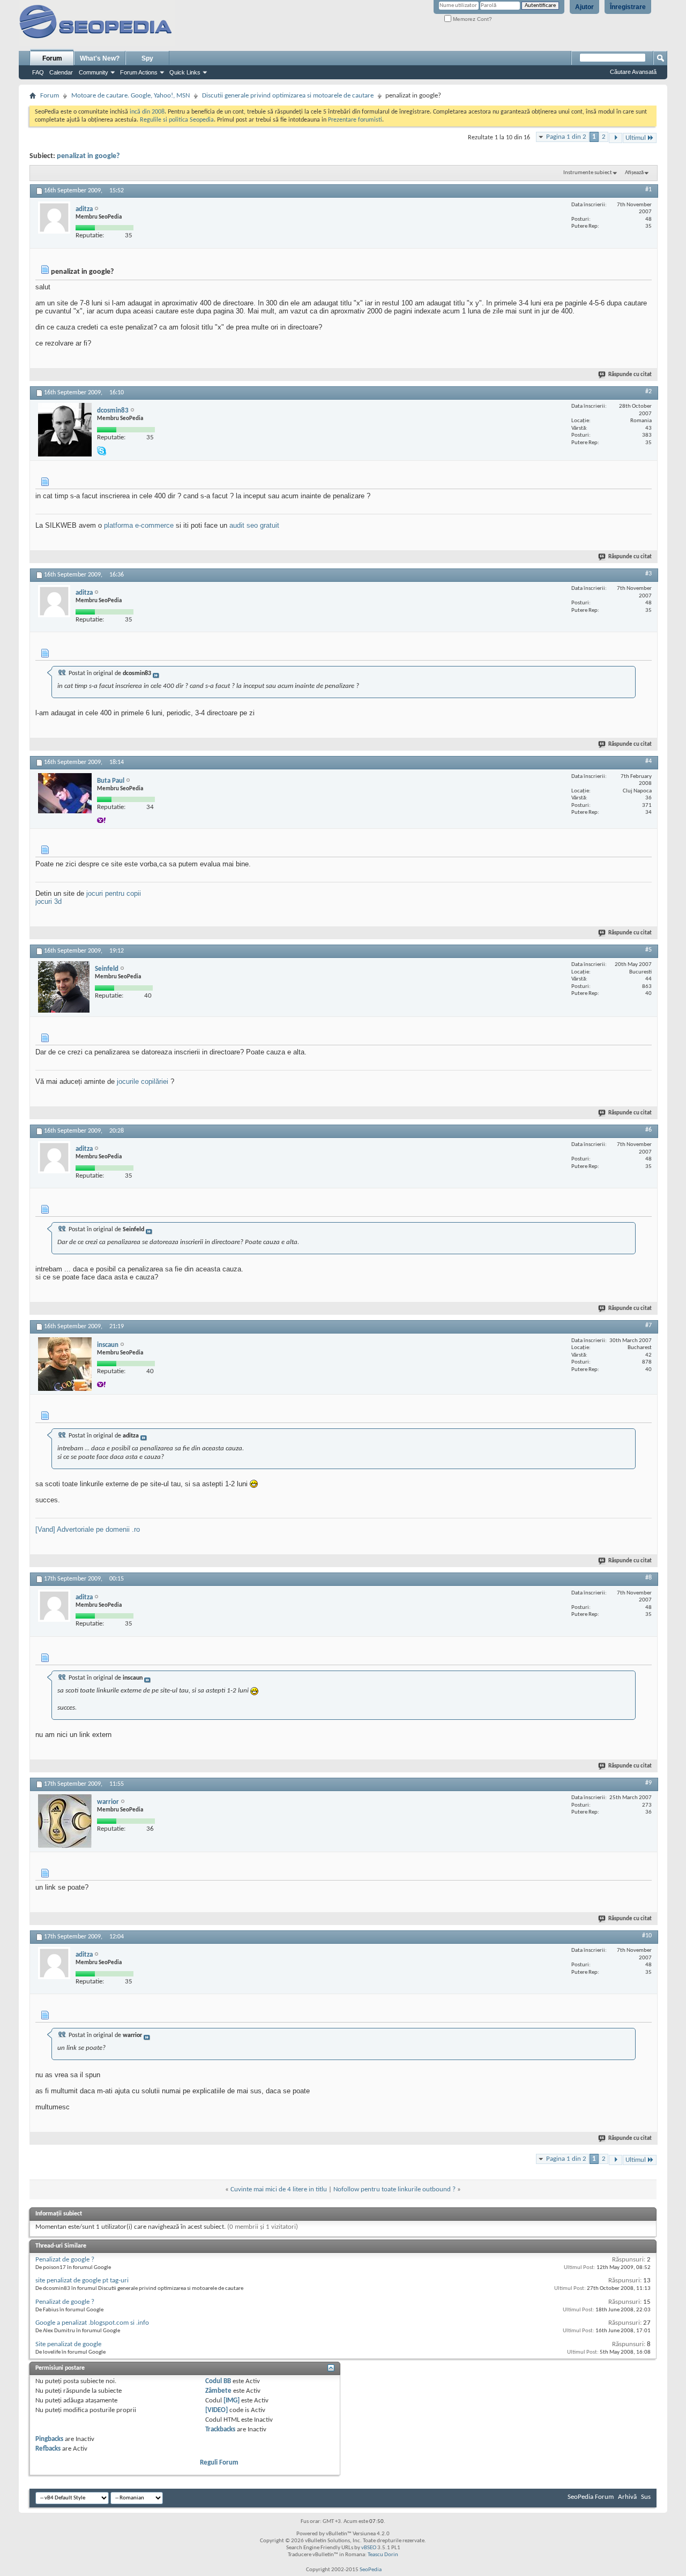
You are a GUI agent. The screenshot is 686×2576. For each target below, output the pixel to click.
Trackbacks (220, 2429)
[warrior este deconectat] (65, 1821)
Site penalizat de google (68, 2344)
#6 (648, 1130)
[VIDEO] (217, 2410)
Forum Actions (139, 72)
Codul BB (218, 2381)
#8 (648, 1578)
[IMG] (232, 2401)
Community (94, 72)
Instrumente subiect (588, 173)
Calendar (61, 72)
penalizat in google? (88, 156)
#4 (648, 761)
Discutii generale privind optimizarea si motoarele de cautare (288, 96)
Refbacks (48, 2449)
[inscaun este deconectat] (65, 1364)
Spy (147, 58)
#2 (648, 392)
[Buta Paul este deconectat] (65, 793)
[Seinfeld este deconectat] (64, 987)
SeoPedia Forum (591, 2497)
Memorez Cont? (472, 19)
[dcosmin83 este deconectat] (65, 430)
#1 (648, 190)
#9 (648, 1783)
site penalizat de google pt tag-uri (82, 2281)
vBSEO (369, 2548)
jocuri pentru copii (114, 893)
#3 (648, 574)
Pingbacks (49, 2439)
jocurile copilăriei (143, 1081)
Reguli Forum (219, 2463)
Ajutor (584, 7)
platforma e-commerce (139, 525)
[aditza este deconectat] (54, 218)
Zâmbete (218, 2391)
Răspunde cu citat (630, 375)
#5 (648, 950)
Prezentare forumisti (355, 120)
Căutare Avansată (633, 72)
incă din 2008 (147, 112)
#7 (648, 1326)
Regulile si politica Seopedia (177, 120)
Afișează (634, 173)
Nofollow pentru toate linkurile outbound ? (394, 2189)
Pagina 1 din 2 (566, 137)
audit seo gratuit (254, 525)
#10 (647, 1936)
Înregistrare (628, 7)
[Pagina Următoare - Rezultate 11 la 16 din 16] (616, 138)
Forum (52, 58)
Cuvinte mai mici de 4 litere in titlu (279, 2189)
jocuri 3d (49, 901)
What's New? (100, 58)
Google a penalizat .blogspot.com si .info (92, 2323)
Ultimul (636, 138)
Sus (646, 2497)
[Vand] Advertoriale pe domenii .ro (88, 1529)
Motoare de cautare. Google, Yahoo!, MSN (131, 96)
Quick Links (185, 72)
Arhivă (627, 2497)
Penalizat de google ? (65, 2260)
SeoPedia (371, 2570)
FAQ (38, 72)
